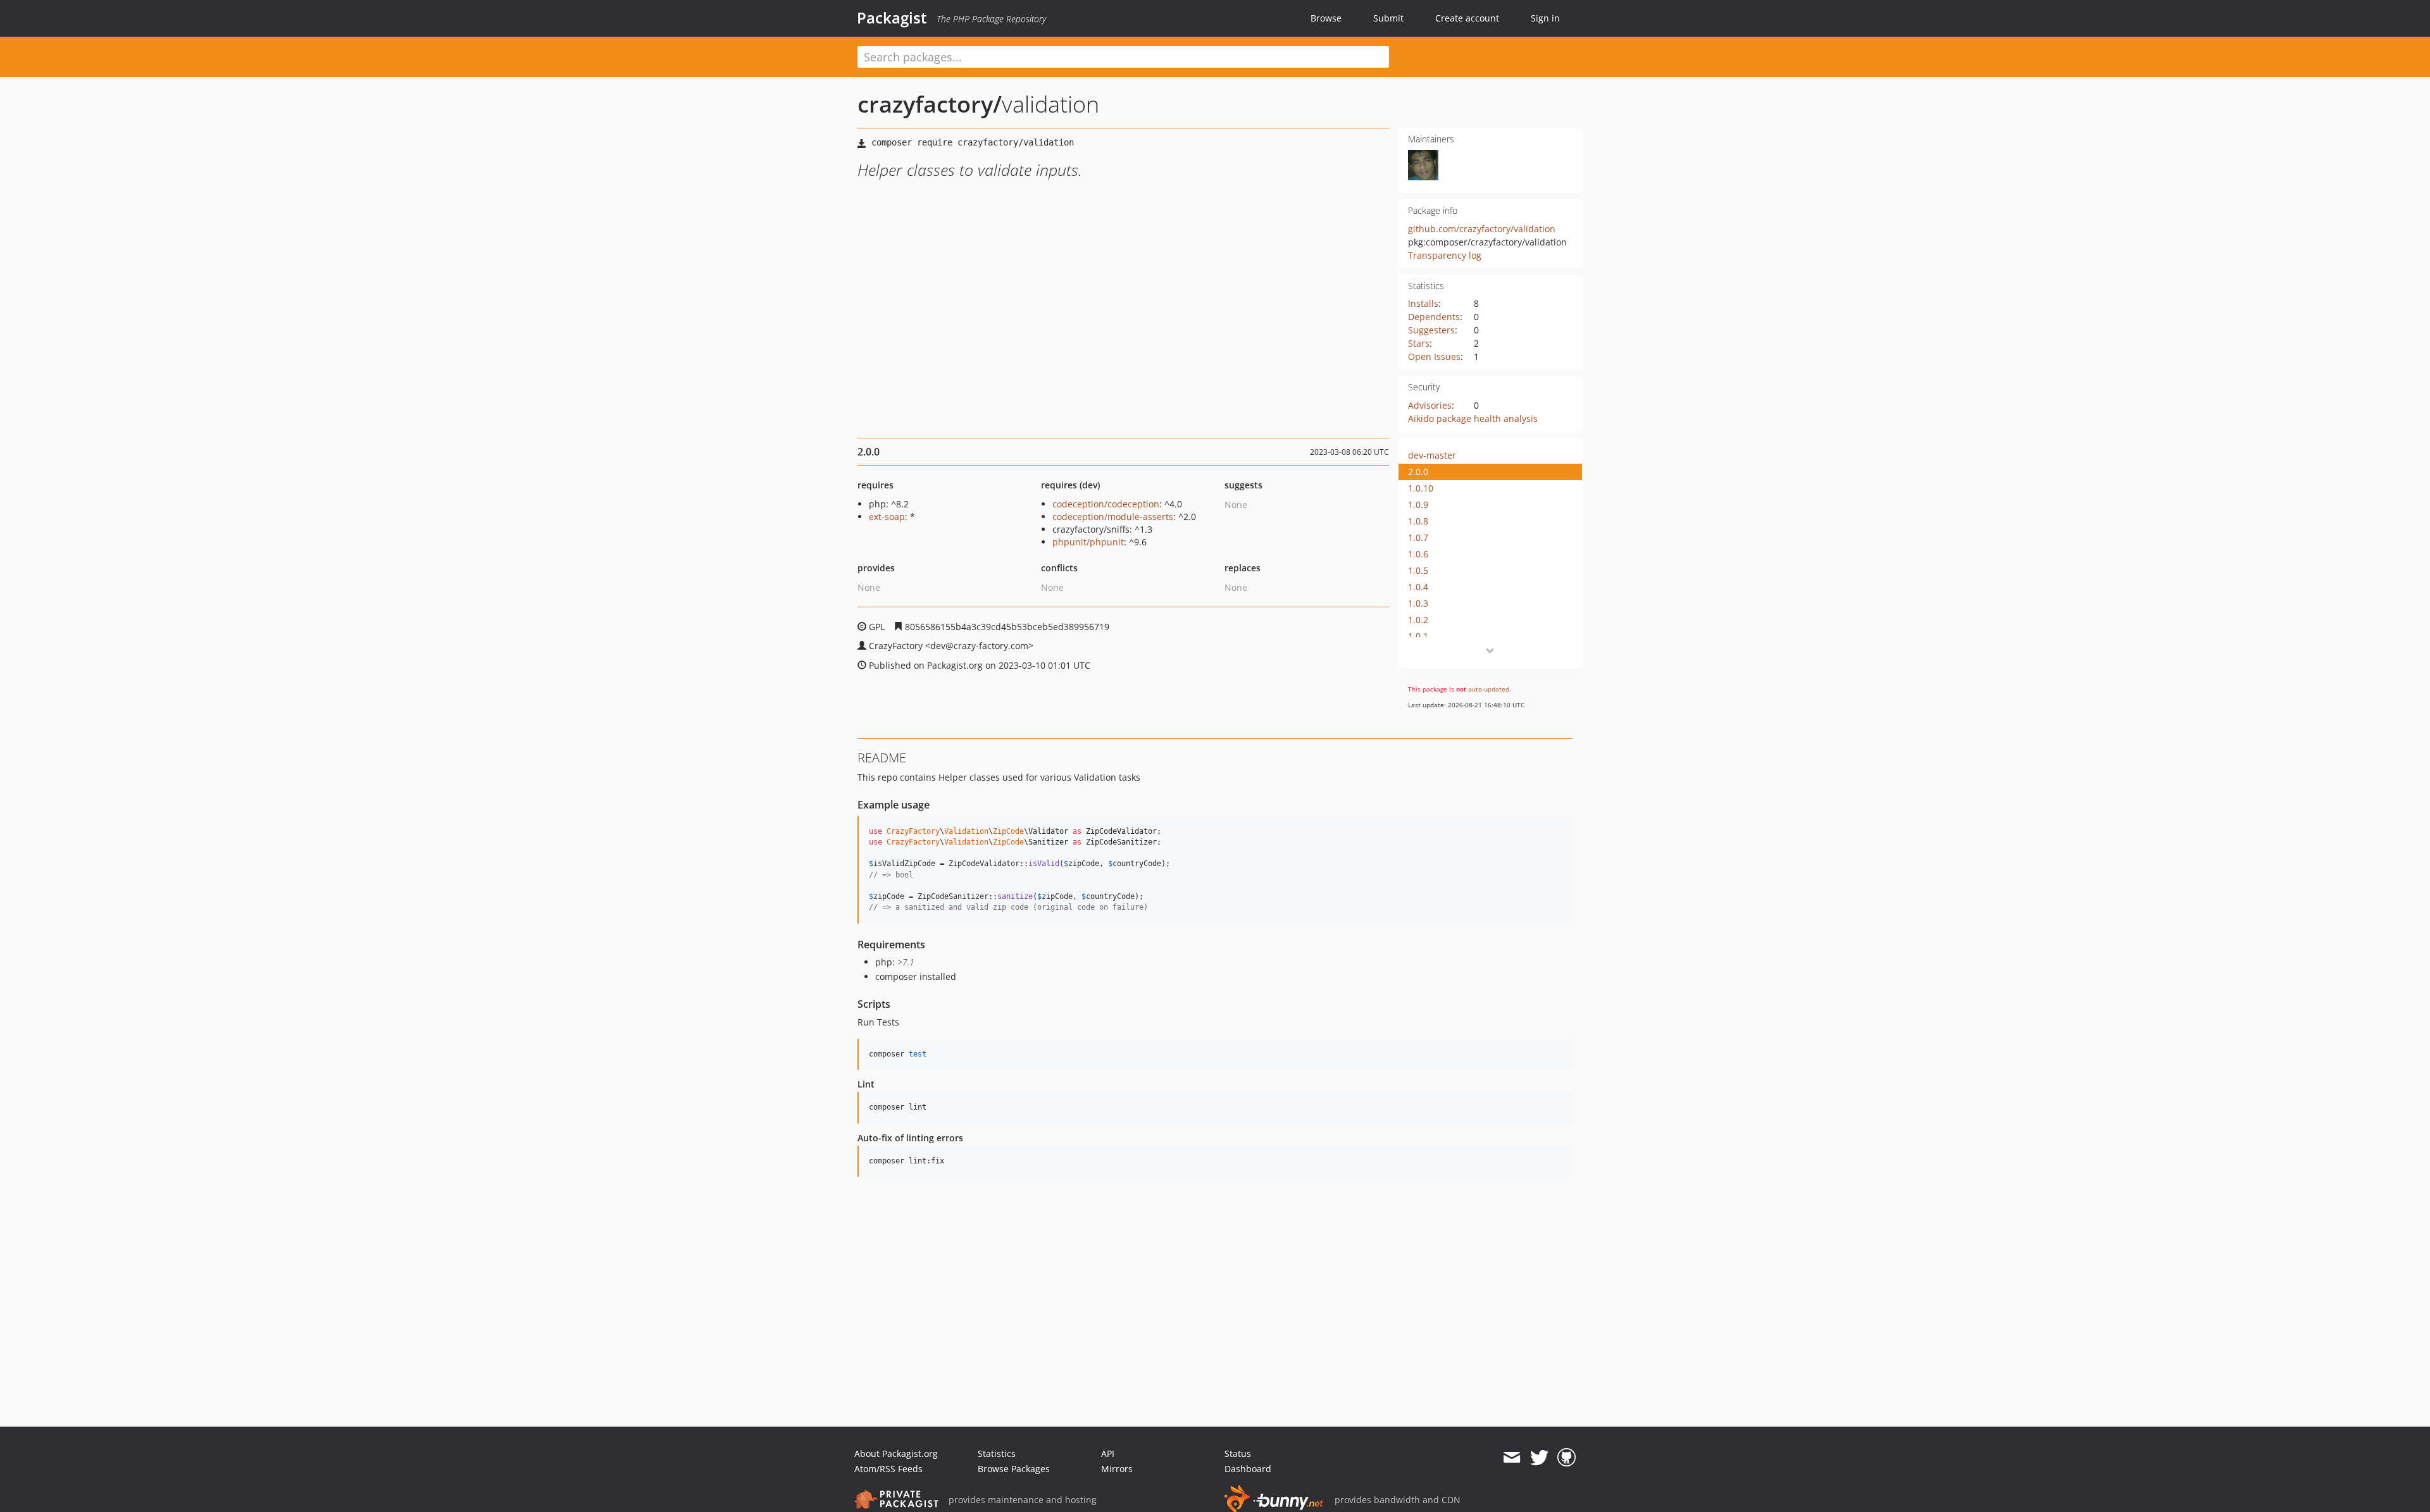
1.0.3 (1418, 603)
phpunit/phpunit (1088, 542)
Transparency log (1445, 255)
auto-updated (1489, 689)
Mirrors (1117, 1469)
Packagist (892, 18)
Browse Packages (1014, 1469)
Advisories (1430, 405)
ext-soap (887, 517)
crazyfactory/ (930, 104)
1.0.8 (1418, 521)
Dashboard (1248, 1469)
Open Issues (1434, 356)
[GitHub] (1567, 1458)
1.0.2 (1418, 620)
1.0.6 (1418, 554)
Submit (1388, 18)
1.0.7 (1418, 537)
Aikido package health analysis (1473, 418)
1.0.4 (1418, 587)
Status (1238, 1453)
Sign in (1545, 18)
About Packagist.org (896, 1453)
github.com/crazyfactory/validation (1482, 229)
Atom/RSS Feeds (888, 1469)
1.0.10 (1421, 488)
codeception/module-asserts (1113, 517)
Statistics (997, 1453)
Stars (1419, 343)
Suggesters (1431, 330)
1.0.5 (1418, 570)
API (1108, 1453)
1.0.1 (1418, 636)
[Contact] (1511, 1458)
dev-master (1432, 455)
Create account (1467, 18)
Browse (1326, 18)
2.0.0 (1418, 472)
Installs (1423, 303)
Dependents (1434, 317)
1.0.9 (1418, 505)
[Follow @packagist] (1539, 1458)
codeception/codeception (1106, 504)
